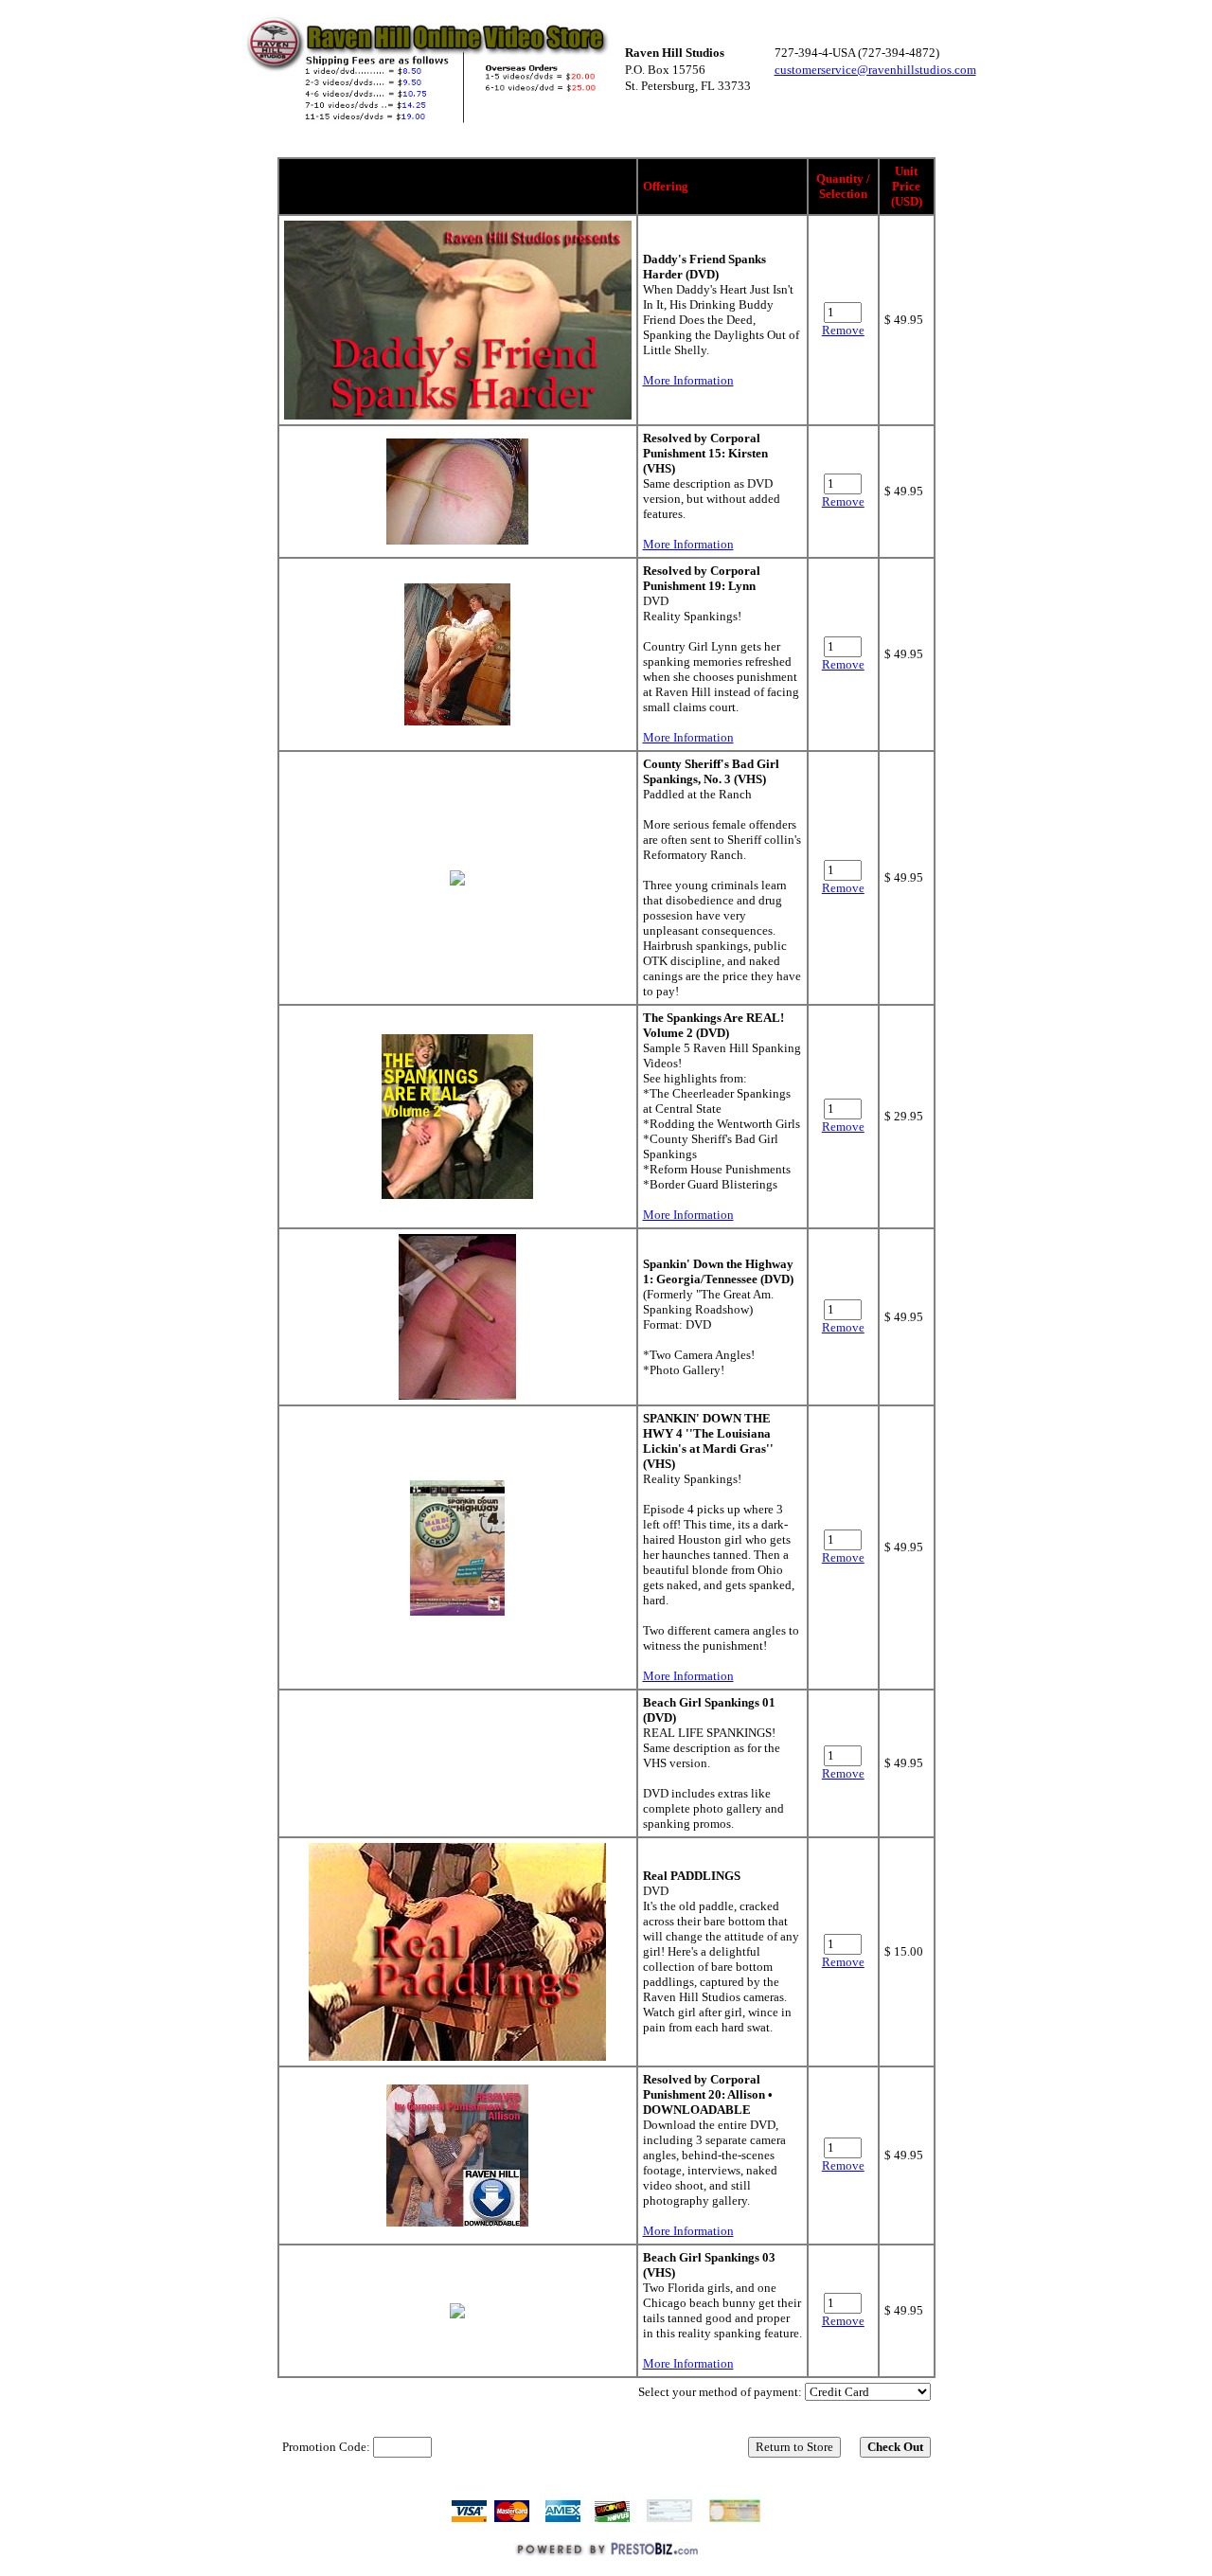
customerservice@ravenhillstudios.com (875, 70)
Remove (843, 330)
